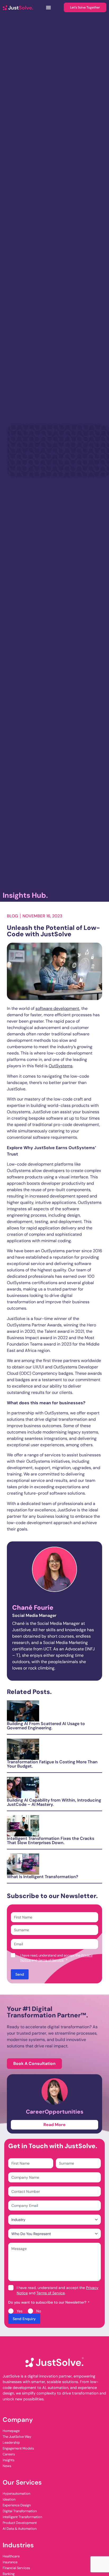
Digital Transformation (20, 2511)
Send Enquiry (24, 2319)
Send (20, 1974)
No (39, 2311)
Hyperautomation (16, 2493)
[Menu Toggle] (48, 7)
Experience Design (17, 2505)
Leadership (11, 2442)
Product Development (20, 2523)
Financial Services (16, 2568)
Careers (9, 2454)
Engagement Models (18, 2448)
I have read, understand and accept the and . (58, 2290)
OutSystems (61, 1066)
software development (57, 1008)
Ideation (9, 2499)
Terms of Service (51, 1960)
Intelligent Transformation (22, 2517)
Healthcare (11, 2556)
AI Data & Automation (20, 2529)
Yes (20, 2311)
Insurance (10, 2562)
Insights (8, 2460)
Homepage (11, 2431)
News (7, 2466)
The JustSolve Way (17, 2437)
